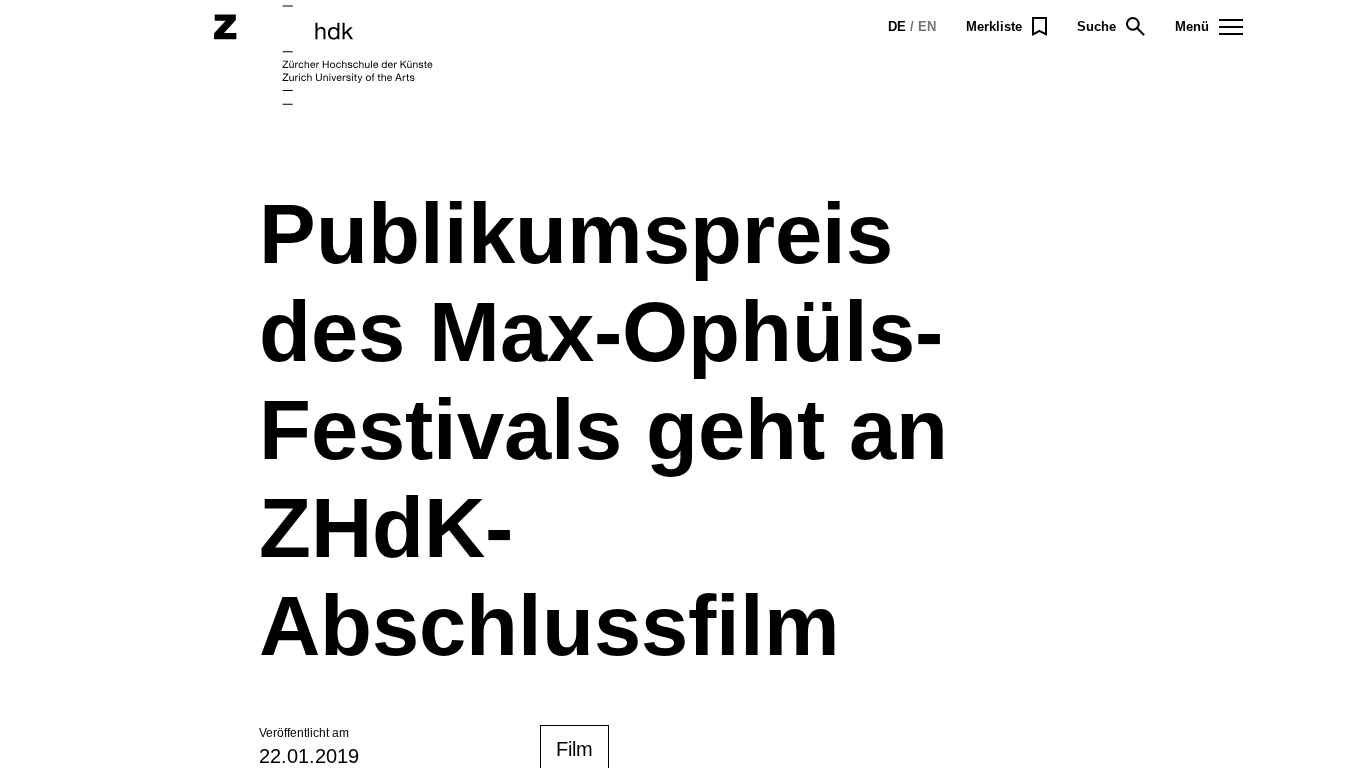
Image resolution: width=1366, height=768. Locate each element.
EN (927, 26)
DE (897, 26)
